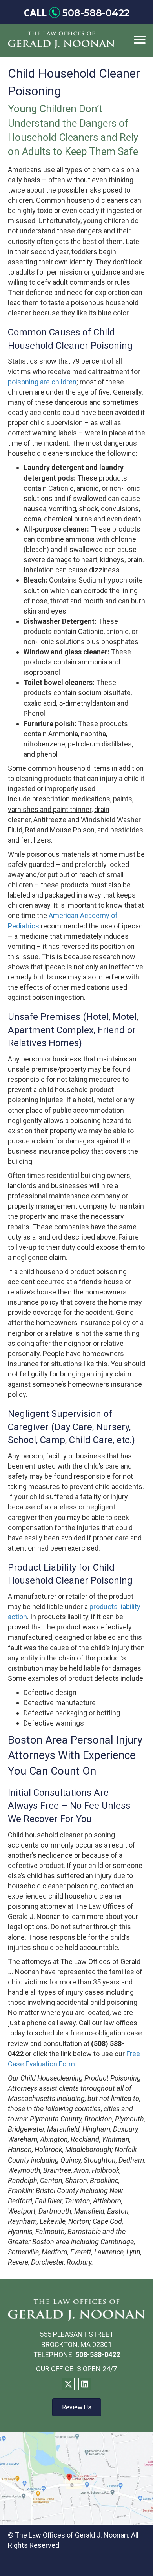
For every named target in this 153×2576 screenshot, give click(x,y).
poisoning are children (42, 382)
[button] (68, 2384)
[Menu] (140, 40)
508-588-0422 (96, 13)
